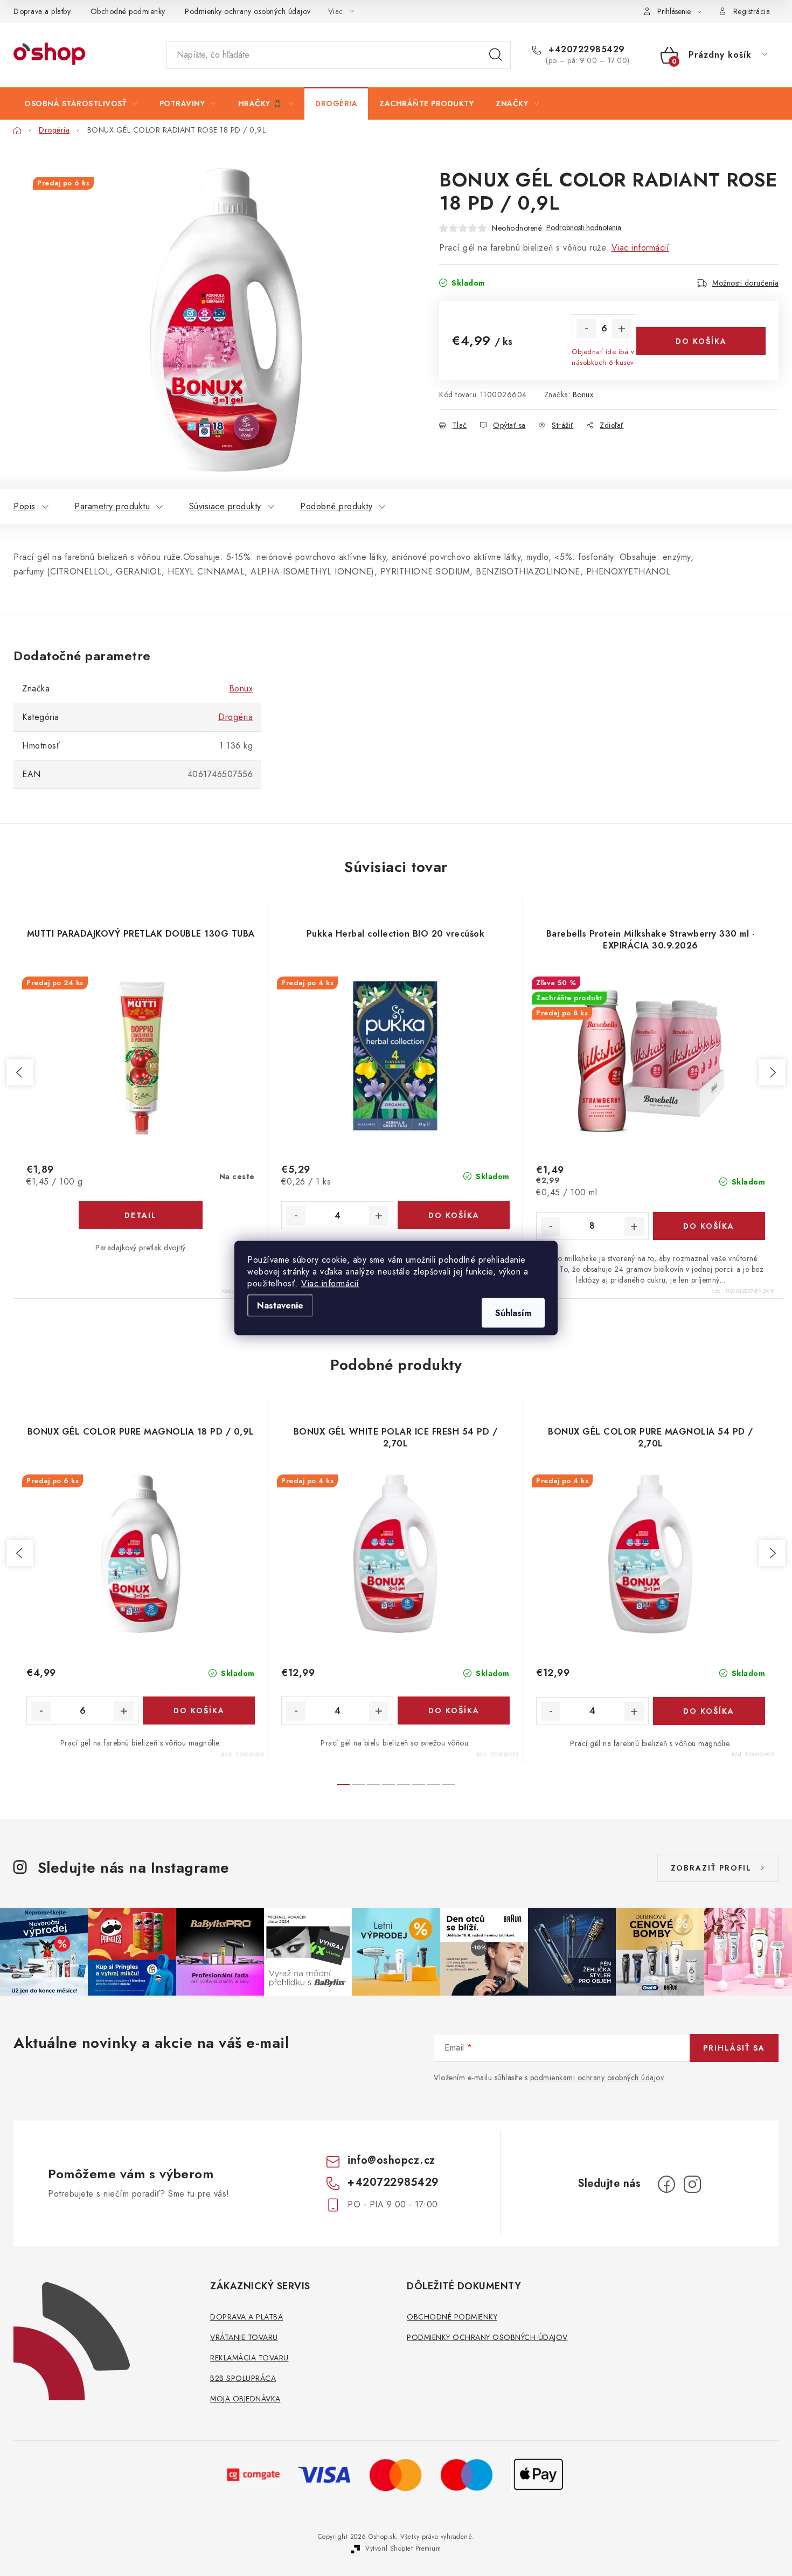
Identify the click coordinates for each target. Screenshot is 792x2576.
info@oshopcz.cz (391, 2160)
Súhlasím (513, 1313)
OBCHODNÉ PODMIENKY (452, 2317)
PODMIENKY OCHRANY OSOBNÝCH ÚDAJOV (487, 2337)
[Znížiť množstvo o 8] (551, 1227)
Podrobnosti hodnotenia (584, 228)
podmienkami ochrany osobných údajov (597, 2078)
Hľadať (496, 55)
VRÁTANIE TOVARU (244, 2337)
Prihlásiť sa (734, 2048)
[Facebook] (666, 2184)
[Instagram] (692, 2184)
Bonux (583, 394)
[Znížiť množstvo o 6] (586, 329)
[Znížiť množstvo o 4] (296, 1216)
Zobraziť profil (711, 1868)
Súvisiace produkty (225, 506)
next (772, 1072)
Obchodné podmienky (128, 11)
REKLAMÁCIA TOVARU (249, 2358)
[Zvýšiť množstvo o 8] (634, 1227)
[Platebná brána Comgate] (254, 2473)
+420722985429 (585, 50)
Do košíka (701, 341)
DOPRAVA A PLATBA (246, 2317)
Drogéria (235, 717)
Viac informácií (330, 1283)
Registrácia (752, 11)
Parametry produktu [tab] (112, 506)
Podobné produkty (336, 506)
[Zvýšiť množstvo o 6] (622, 329)
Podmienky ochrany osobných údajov (248, 11)
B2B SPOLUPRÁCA (243, 2378)
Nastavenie (280, 1306)
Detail (141, 1215)
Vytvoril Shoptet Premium (403, 2549)
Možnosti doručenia (745, 283)
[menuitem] (81, 103)
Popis (25, 506)
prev (20, 1072)
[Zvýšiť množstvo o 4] (379, 1216)
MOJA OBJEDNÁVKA (245, 2399)
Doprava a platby (42, 11)
